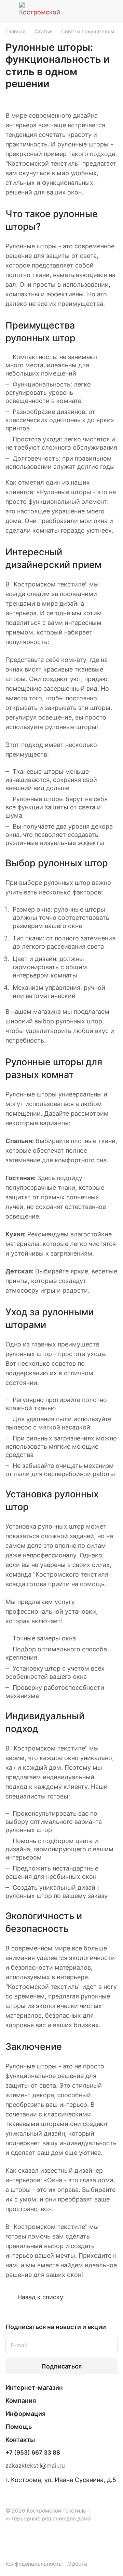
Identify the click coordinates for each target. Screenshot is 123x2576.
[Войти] (99, 11)
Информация (25, 2414)
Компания (21, 2401)
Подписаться (61, 2366)
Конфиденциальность (34, 2564)
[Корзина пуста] (112, 11)
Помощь (19, 2427)
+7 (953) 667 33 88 (33, 2453)
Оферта (77, 2564)
